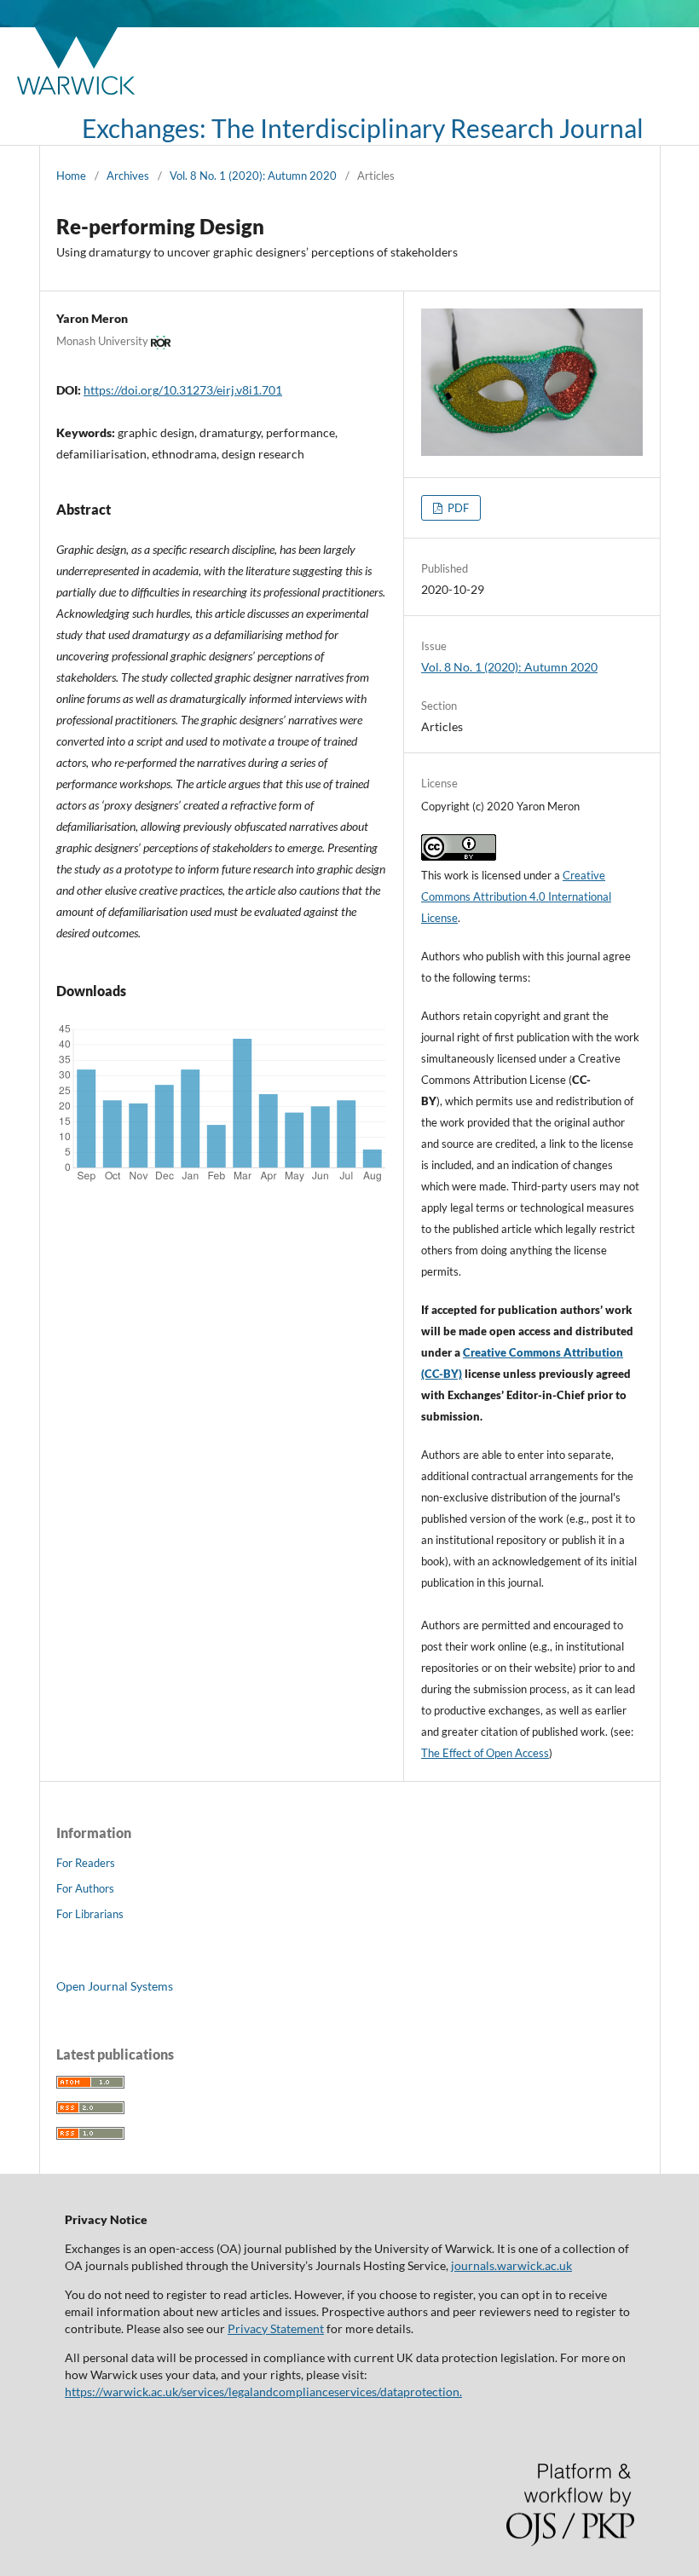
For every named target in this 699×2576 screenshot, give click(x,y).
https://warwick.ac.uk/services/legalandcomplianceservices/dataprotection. (263, 2392)
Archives (128, 176)
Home (71, 176)
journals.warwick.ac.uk (511, 2265)
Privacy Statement (276, 2328)
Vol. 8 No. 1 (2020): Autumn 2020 (253, 176)
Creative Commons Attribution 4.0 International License (516, 896)
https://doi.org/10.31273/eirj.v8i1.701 (183, 390)
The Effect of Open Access (485, 1753)
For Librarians (90, 1914)
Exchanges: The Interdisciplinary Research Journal (363, 128)
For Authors (85, 1888)
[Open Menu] (56, 128)
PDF (457, 508)
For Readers (86, 1863)
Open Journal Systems (115, 1986)
